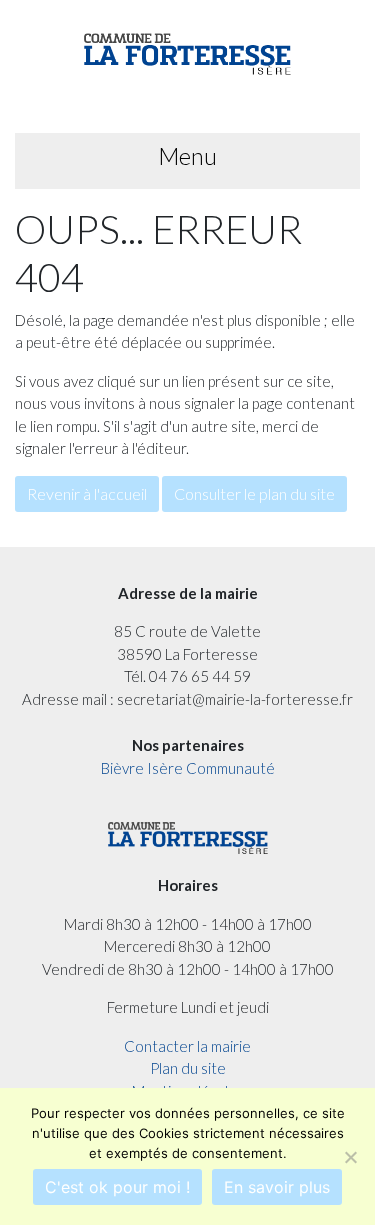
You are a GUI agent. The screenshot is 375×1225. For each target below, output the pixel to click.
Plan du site (188, 1068)
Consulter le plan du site (254, 493)
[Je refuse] (350, 1157)
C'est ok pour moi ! (117, 1187)
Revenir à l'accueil (87, 493)
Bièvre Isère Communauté (188, 768)
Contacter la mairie (187, 1046)
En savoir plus (277, 1187)
